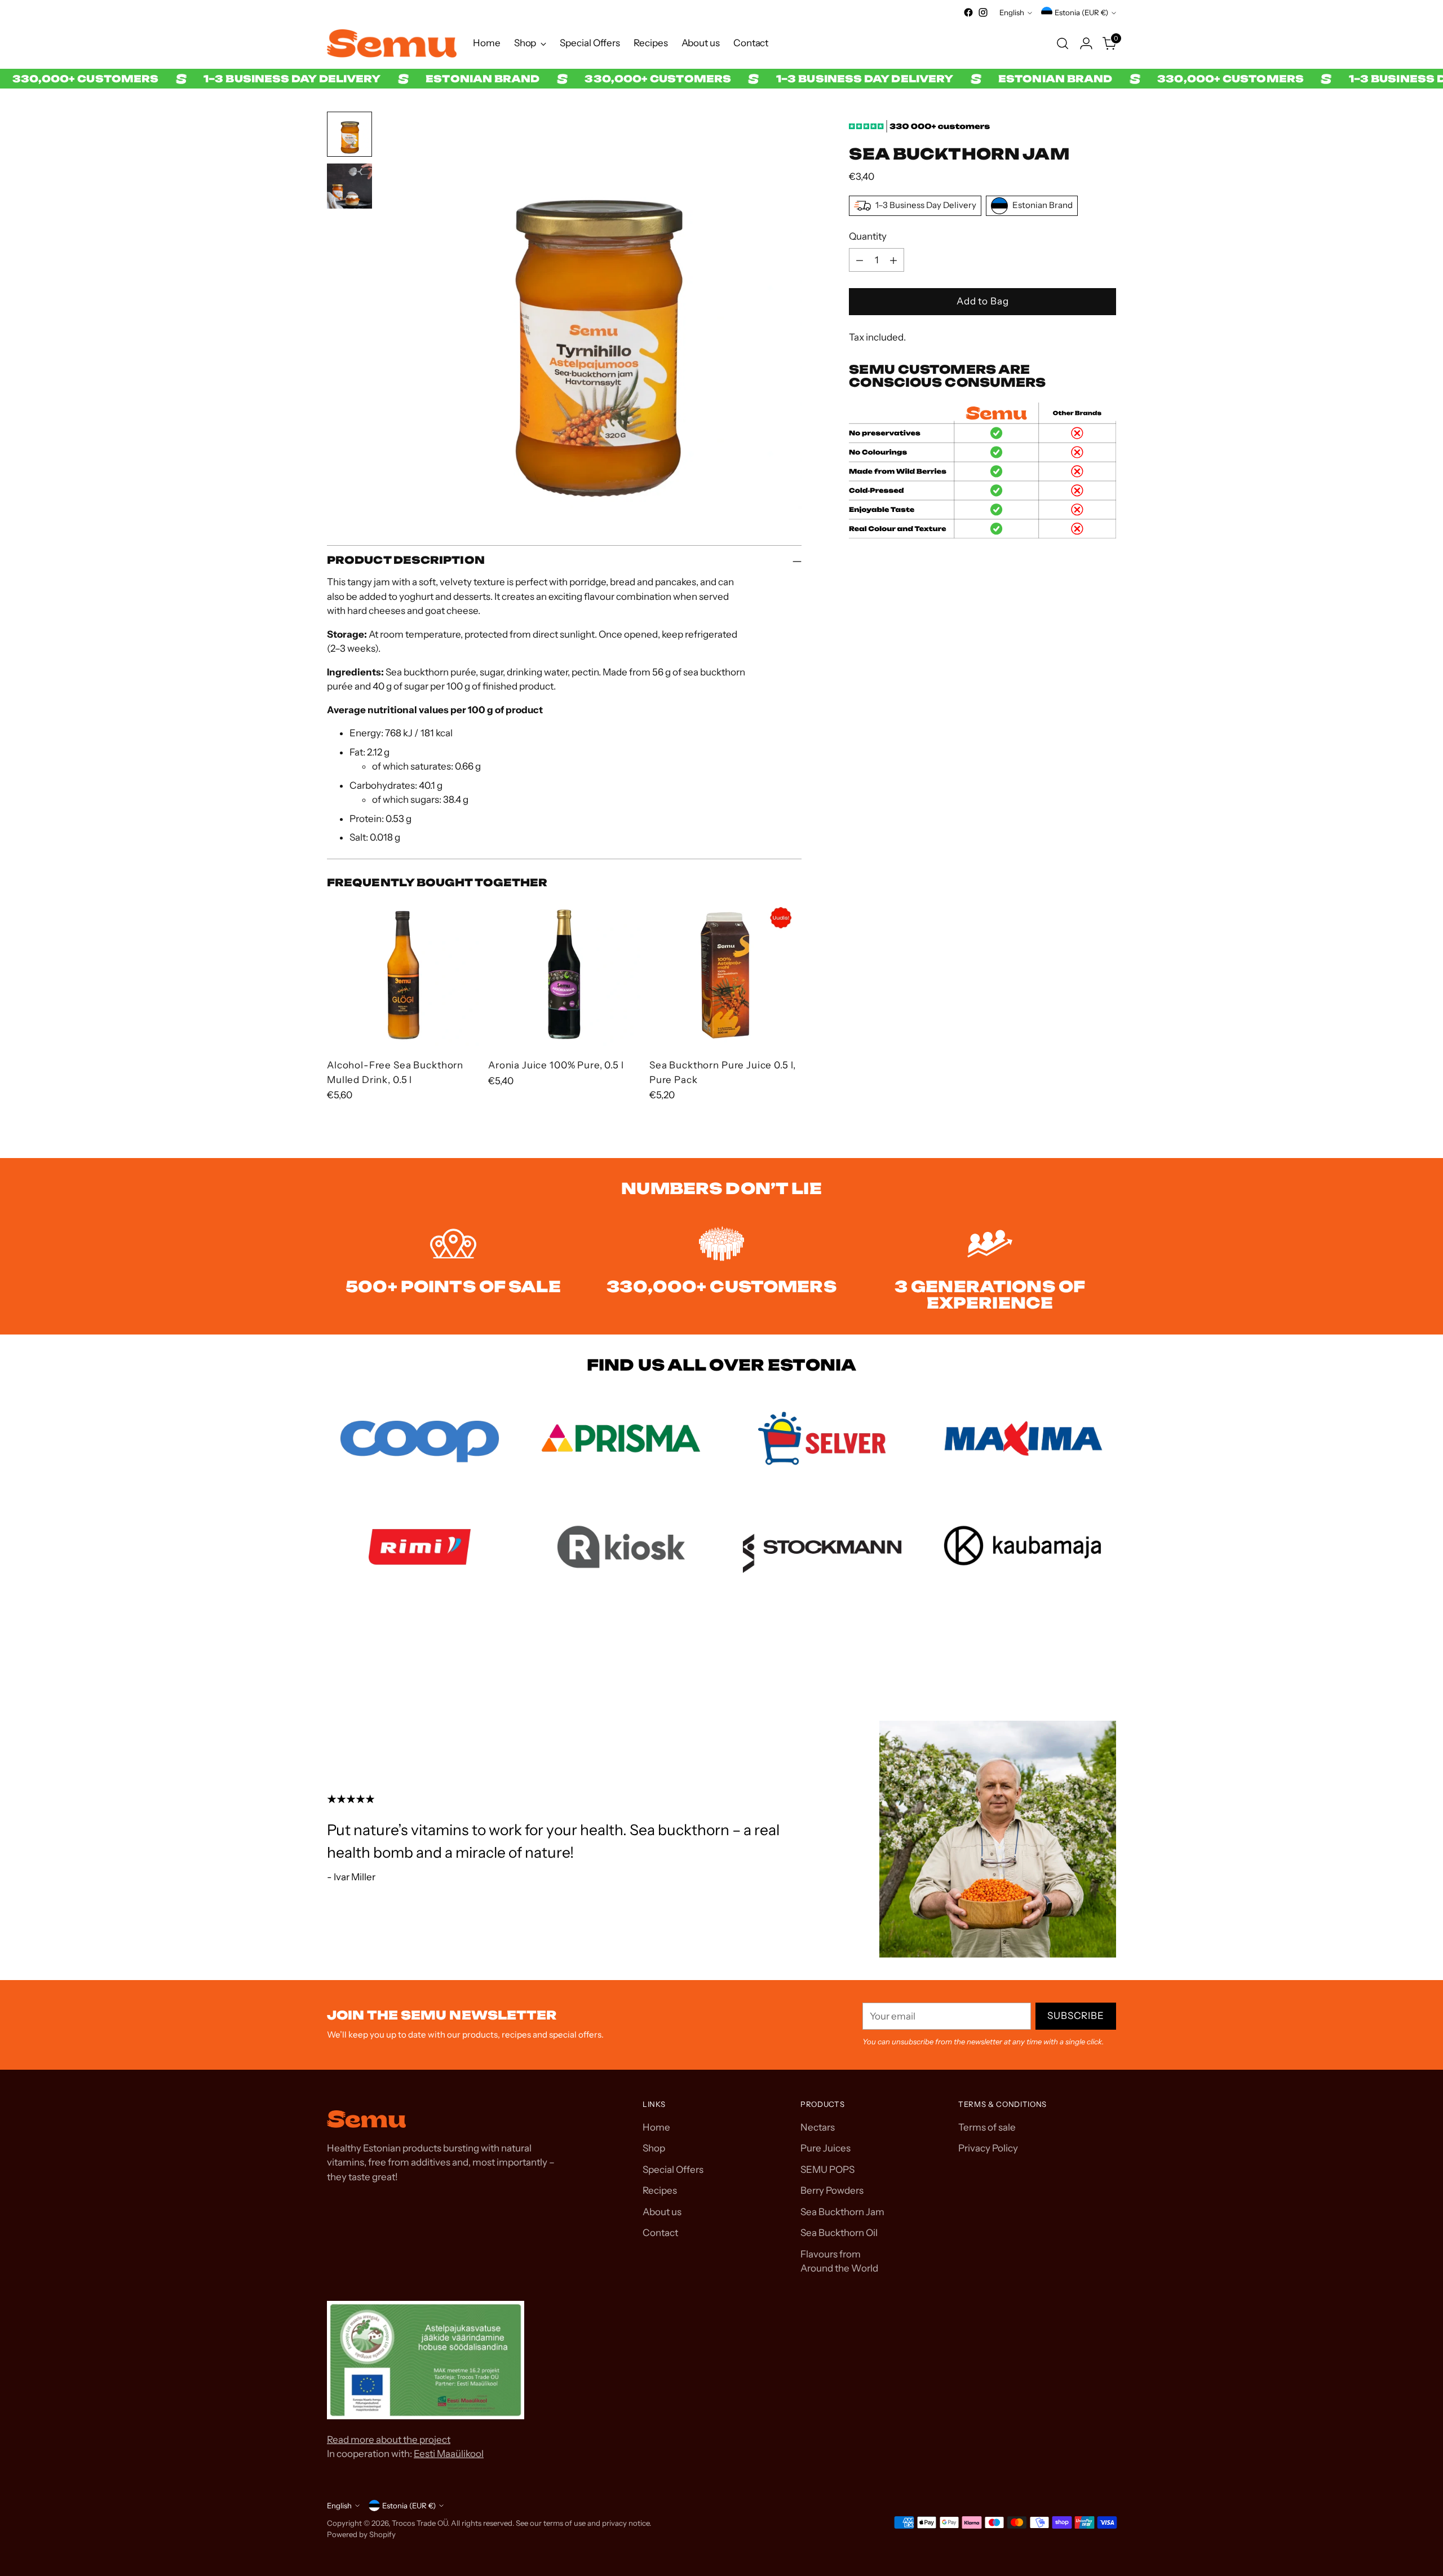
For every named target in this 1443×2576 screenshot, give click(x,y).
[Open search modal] (1063, 43)
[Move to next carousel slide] (1106, 1659)
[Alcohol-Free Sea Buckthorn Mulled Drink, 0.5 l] (403, 973)
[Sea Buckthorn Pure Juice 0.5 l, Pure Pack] (725, 973)
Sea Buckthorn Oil (839, 2233)
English (1012, 12)
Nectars (818, 2127)
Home (656, 2127)
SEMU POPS (827, 2170)
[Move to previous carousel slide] (1081, 1660)
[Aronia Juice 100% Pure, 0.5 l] (564, 973)
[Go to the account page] (1086, 43)
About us (662, 2212)
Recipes (660, 2190)
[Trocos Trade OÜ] (392, 43)
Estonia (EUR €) (1081, 12)
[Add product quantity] (893, 260)
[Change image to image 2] (349, 186)
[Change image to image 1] (349, 134)
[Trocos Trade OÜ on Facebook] (968, 12)
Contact (660, 2233)
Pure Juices (825, 2148)
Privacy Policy (988, 2148)
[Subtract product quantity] (860, 260)
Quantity (868, 236)
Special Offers (673, 2170)
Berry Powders (832, 2190)
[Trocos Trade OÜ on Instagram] (983, 12)
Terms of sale (987, 2127)
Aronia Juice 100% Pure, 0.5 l (556, 1065)
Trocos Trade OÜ (420, 2523)
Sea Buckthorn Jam (842, 2212)
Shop (654, 2148)
